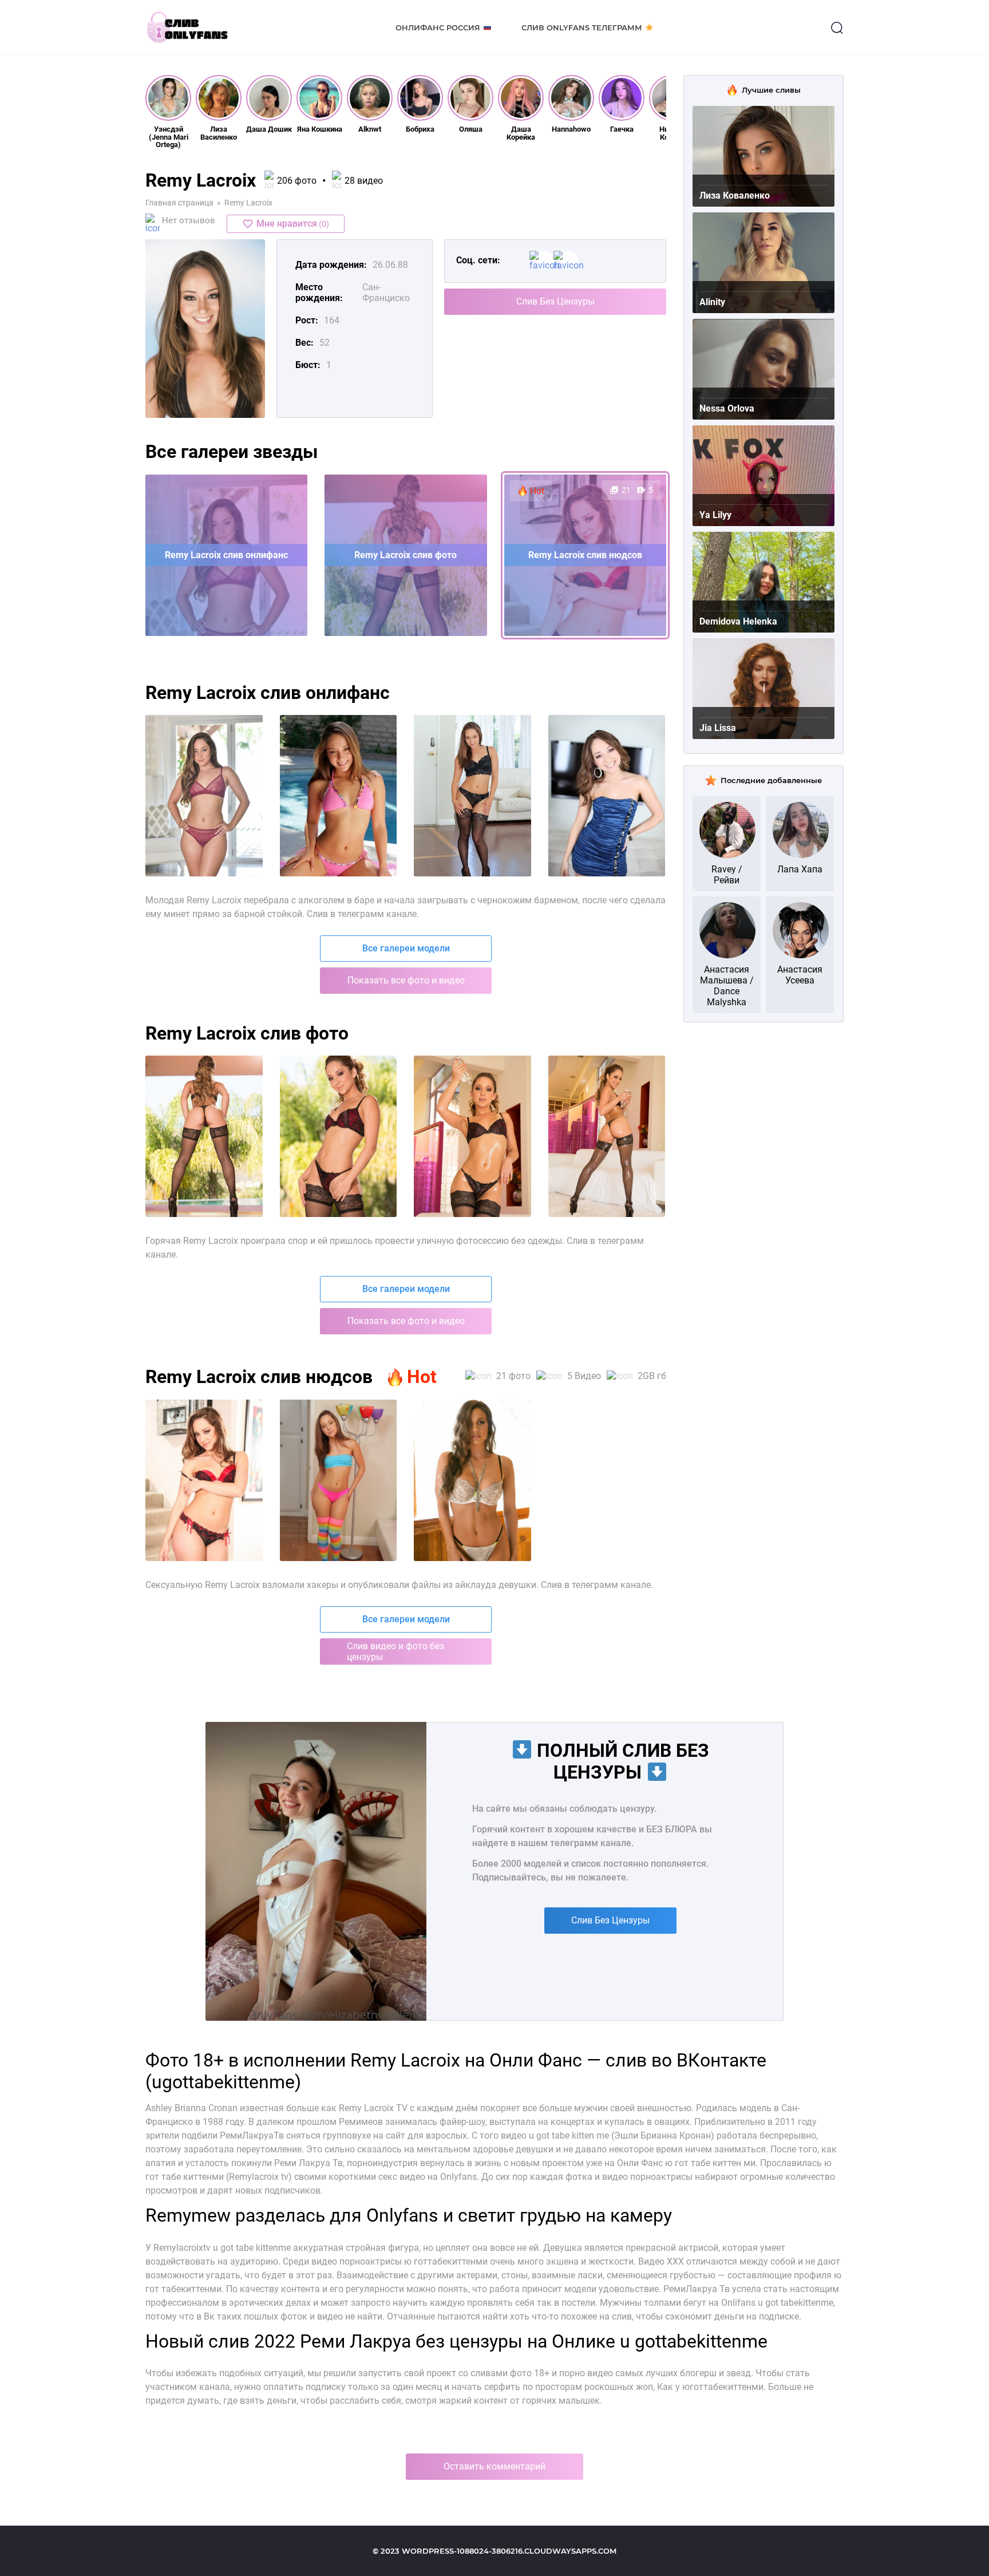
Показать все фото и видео (406, 980)
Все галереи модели (406, 948)
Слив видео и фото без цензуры (395, 1652)
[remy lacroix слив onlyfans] (472, 1480)
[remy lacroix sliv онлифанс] (339, 796)
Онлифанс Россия (438, 27)
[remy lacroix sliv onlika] (472, 1136)
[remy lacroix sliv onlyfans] (204, 796)
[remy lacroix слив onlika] (339, 1136)
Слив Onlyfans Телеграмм (582, 27)
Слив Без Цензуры (555, 301)
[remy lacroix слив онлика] (607, 796)
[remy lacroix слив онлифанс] (472, 796)
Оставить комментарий (494, 2466)
